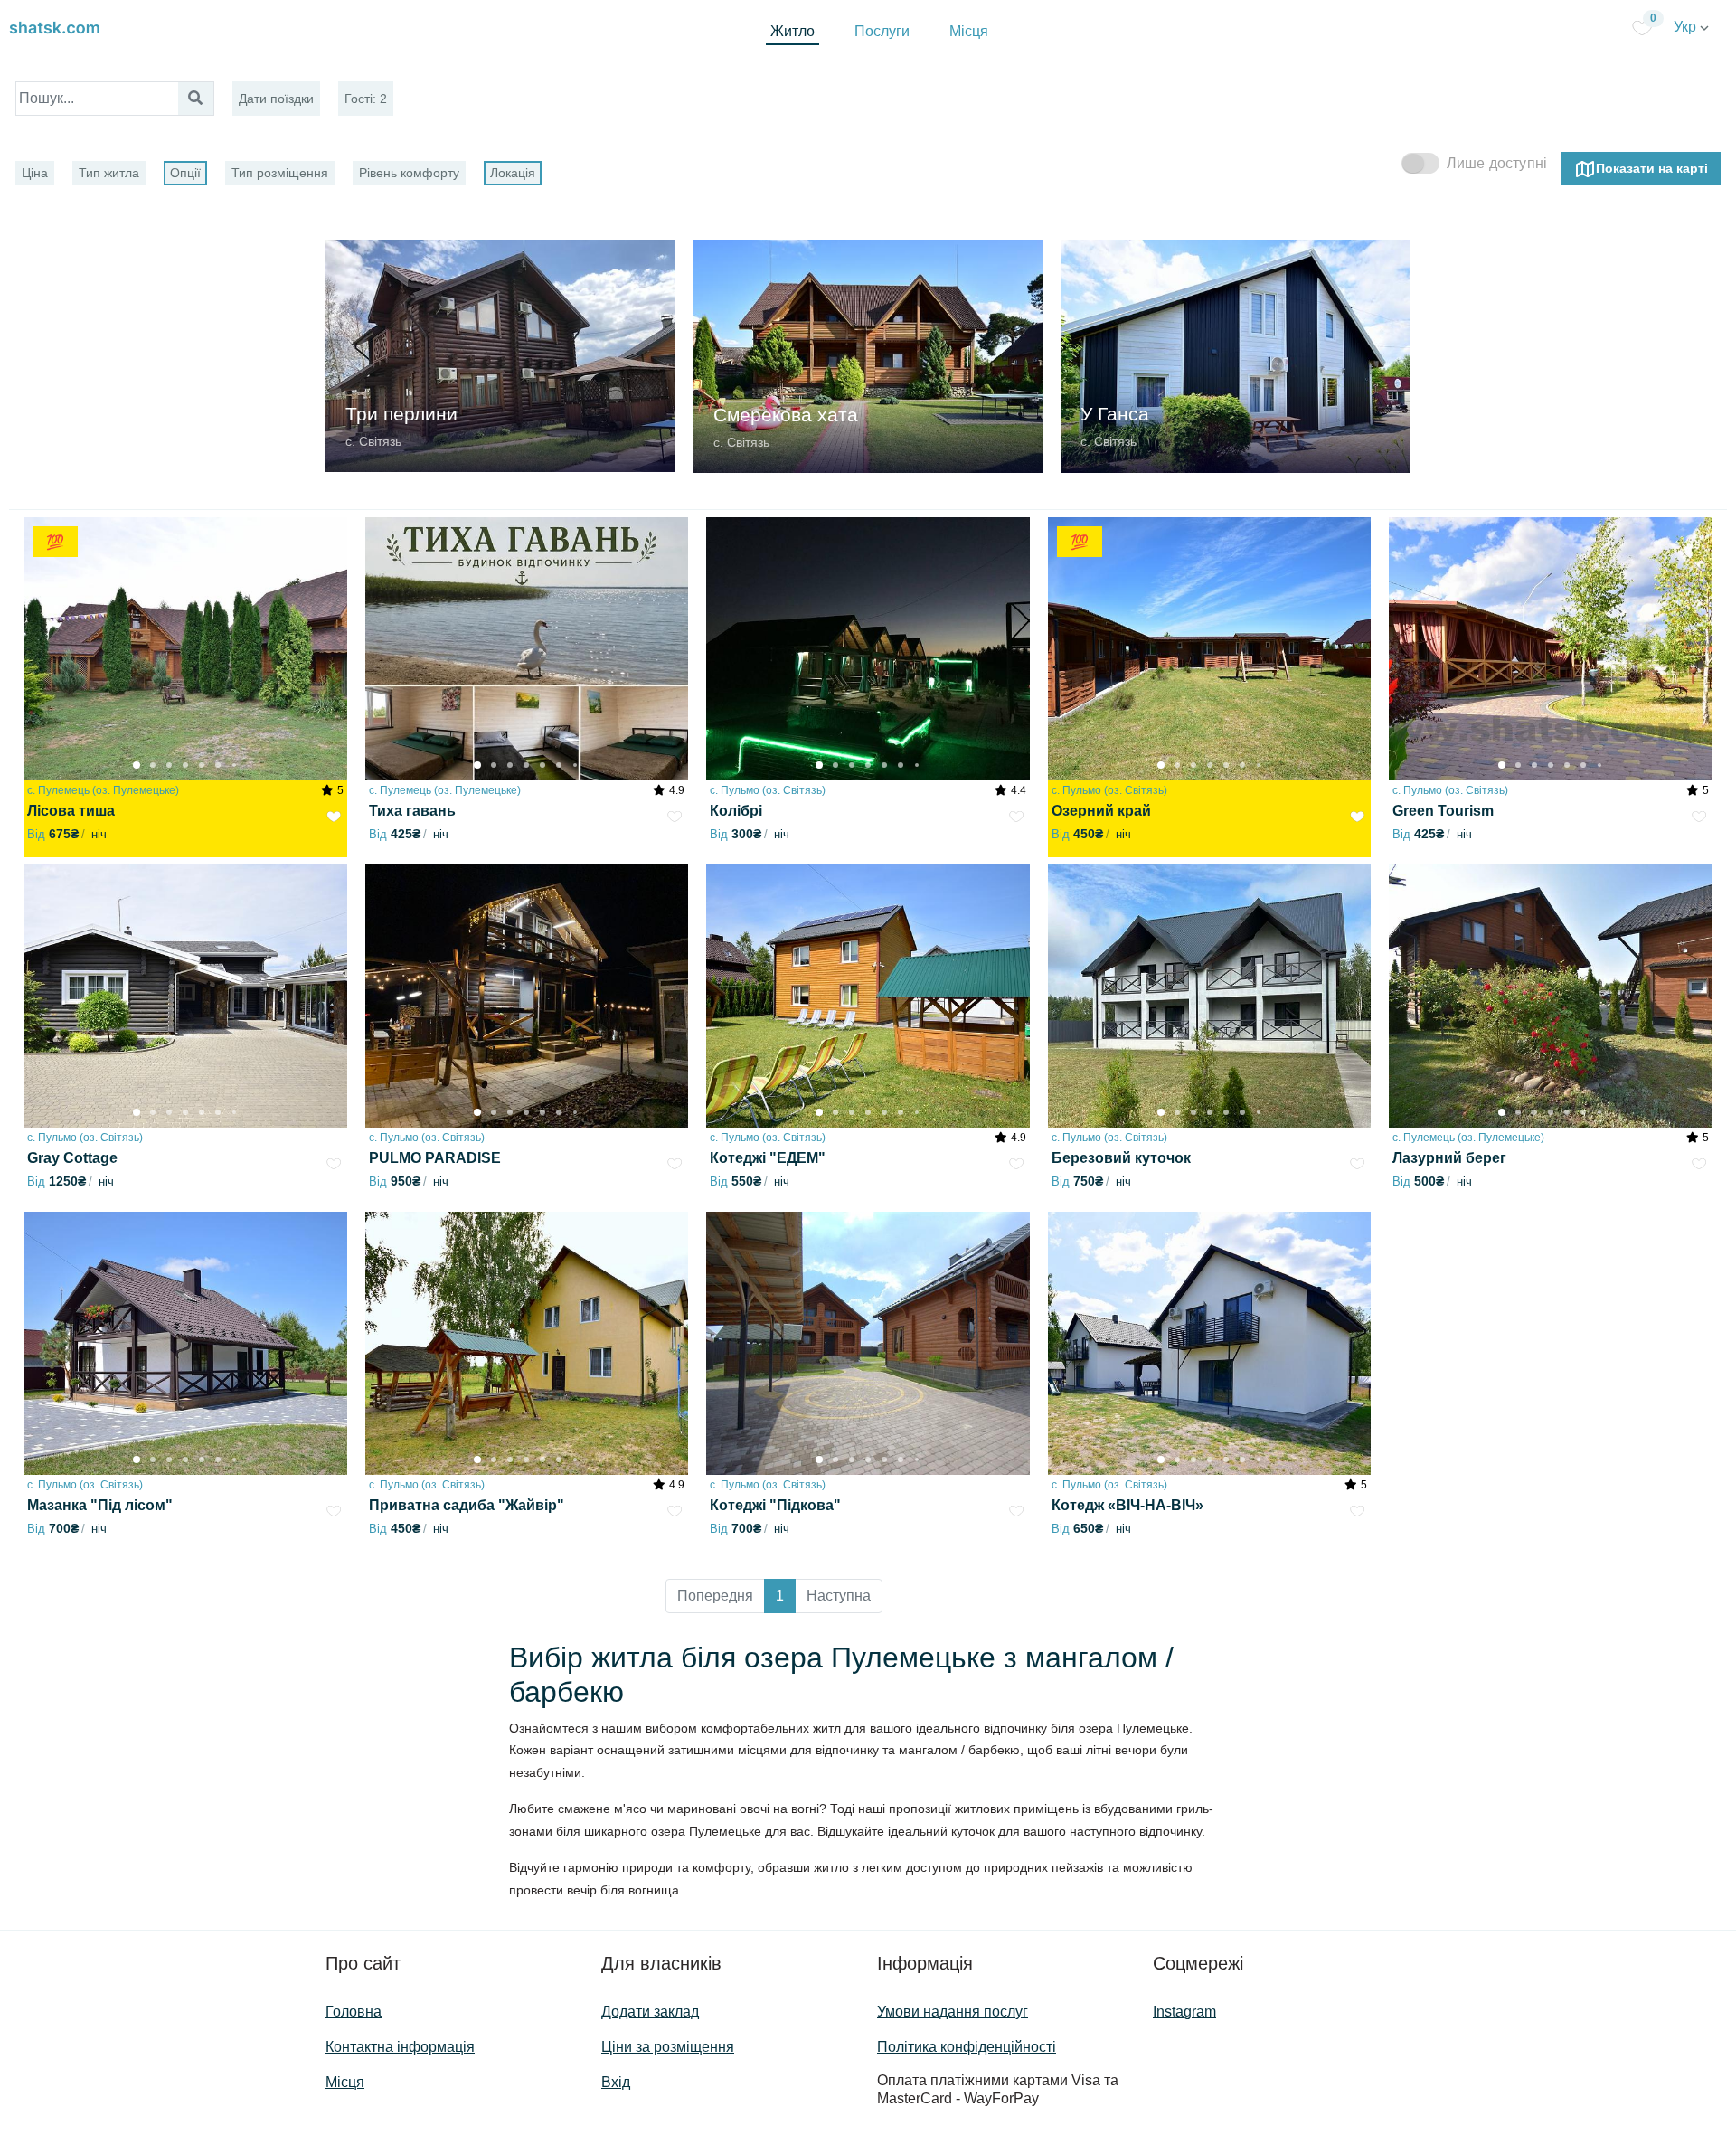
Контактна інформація (400, 2047)
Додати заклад (650, 2012)
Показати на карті (1652, 167)
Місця (969, 31)
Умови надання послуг (953, 2012)
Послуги (882, 31)
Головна (354, 2012)
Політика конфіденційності (967, 2047)
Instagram (1184, 2012)
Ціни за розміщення (668, 2047)
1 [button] (780, 1596)
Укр (1687, 27)
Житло (793, 31)
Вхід (616, 2082)
